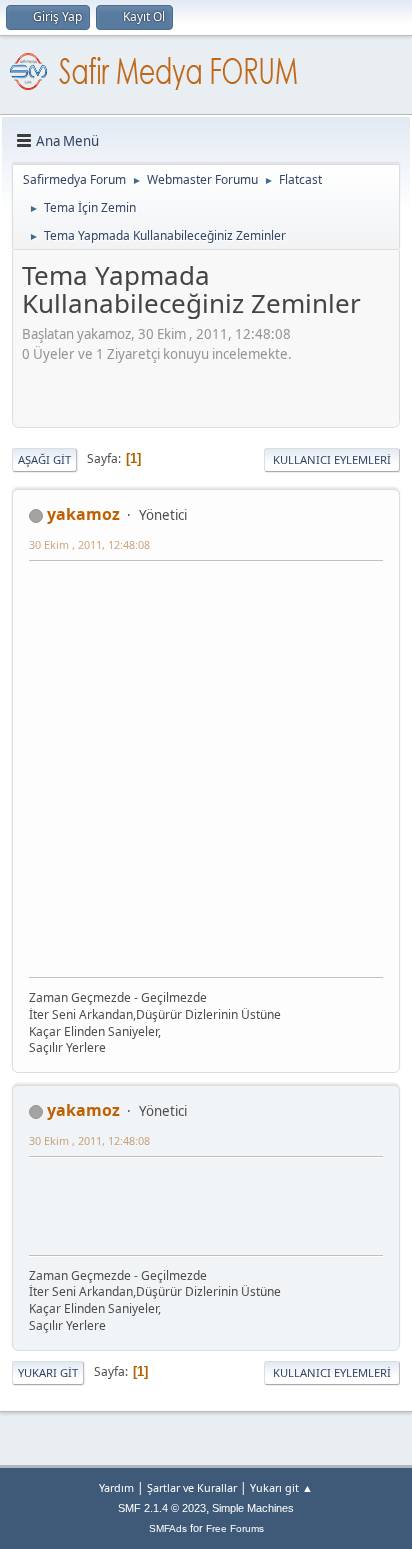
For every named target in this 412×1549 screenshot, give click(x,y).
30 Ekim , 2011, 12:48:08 (89, 544)
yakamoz (83, 514)
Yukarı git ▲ (281, 1487)
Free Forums (235, 1528)
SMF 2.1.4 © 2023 (162, 1508)
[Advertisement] (217, 389)
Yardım (116, 1487)
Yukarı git (48, 1372)
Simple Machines (253, 1508)
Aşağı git (44, 459)
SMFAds (168, 1528)
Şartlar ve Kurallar (192, 1487)
